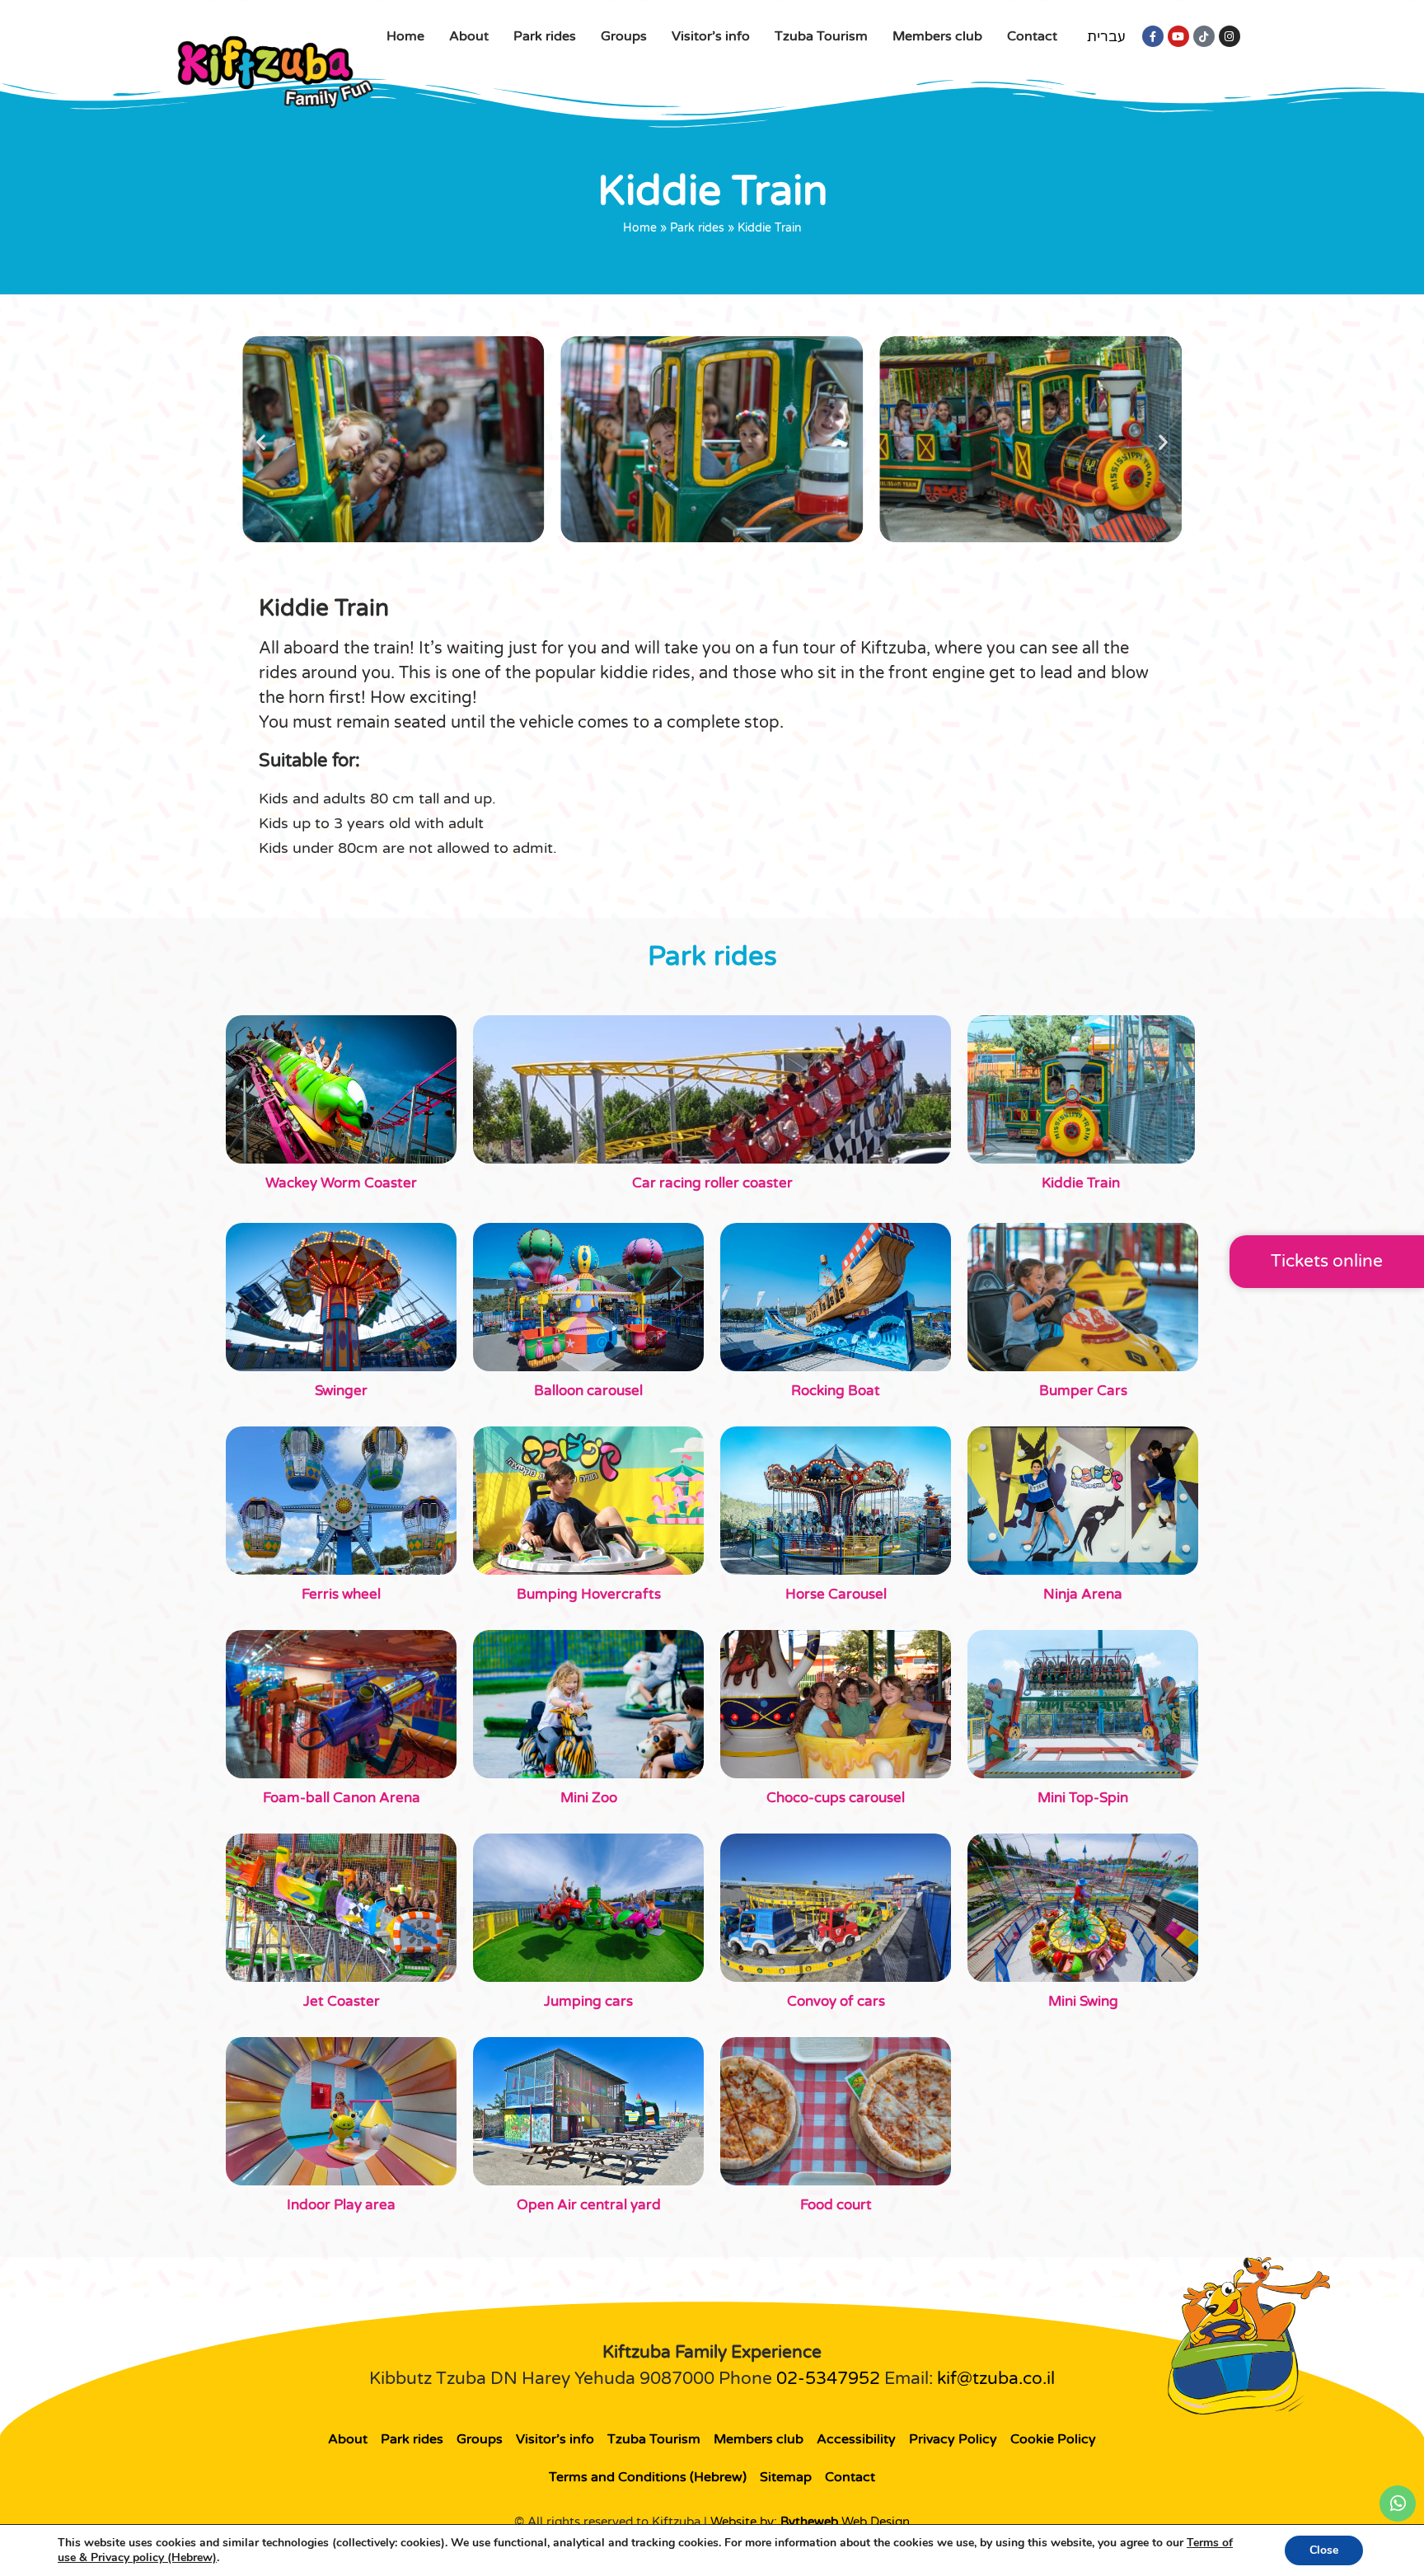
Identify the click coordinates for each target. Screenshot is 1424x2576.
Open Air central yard (589, 2205)
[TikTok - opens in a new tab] (1204, 36)
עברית (1106, 37)
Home (405, 36)
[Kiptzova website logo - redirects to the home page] (275, 71)
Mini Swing (1083, 2001)
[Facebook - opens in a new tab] (1153, 36)
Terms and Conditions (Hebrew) (648, 2477)
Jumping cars (588, 2001)
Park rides (545, 36)
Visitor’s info (711, 36)
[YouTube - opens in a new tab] (1178, 36)
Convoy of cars (836, 2001)
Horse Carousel (836, 1594)
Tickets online (1327, 1261)
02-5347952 (828, 2379)
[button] (261, 442)
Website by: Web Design (810, 2522)
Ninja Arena (1083, 1594)
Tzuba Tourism (821, 36)
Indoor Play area (341, 2205)
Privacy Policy (953, 2439)
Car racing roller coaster (712, 1183)
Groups (624, 36)
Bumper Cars (1083, 1391)
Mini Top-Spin (1083, 1798)
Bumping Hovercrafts (589, 1594)
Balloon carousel (588, 1391)
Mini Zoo (589, 1798)
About (469, 36)
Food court (836, 2205)
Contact (1032, 36)
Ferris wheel (341, 1594)
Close (1324, 2550)
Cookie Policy (1053, 2439)
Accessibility (856, 2439)
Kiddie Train (1081, 1183)
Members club (937, 36)
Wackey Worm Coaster (341, 1183)
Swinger (341, 1391)
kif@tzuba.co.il (996, 2379)
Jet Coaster (342, 2001)
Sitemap (786, 2477)
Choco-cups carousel (836, 1798)
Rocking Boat (836, 1391)
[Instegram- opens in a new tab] (1230, 36)
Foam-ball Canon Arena (342, 1798)
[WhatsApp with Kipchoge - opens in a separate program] (1398, 2503)
